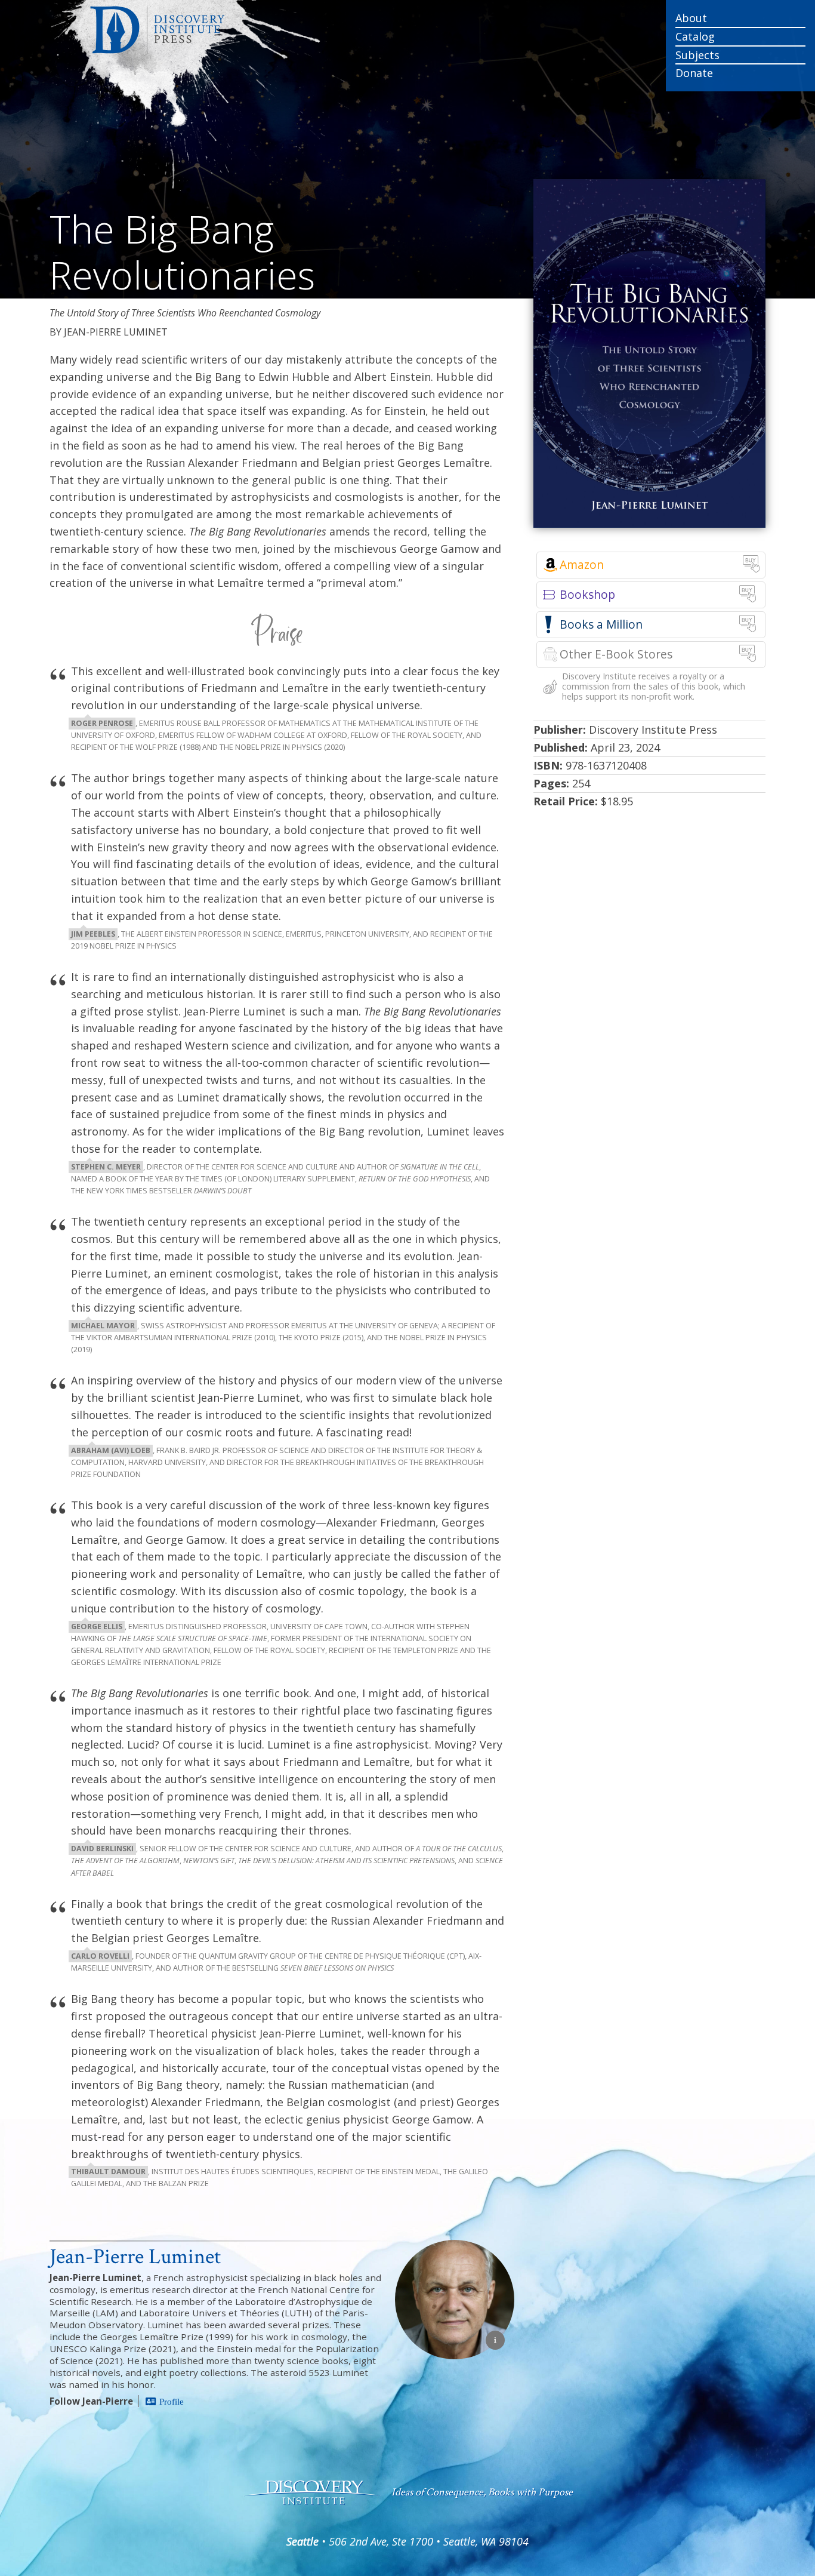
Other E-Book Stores (616, 654)
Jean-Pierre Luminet (135, 2257)
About (691, 18)
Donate (694, 73)
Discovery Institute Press (233, 30)
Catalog (695, 36)
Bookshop (587, 594)
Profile (172, 2401)
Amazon (582, 564)
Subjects (697, 55)
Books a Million (601, 624)
